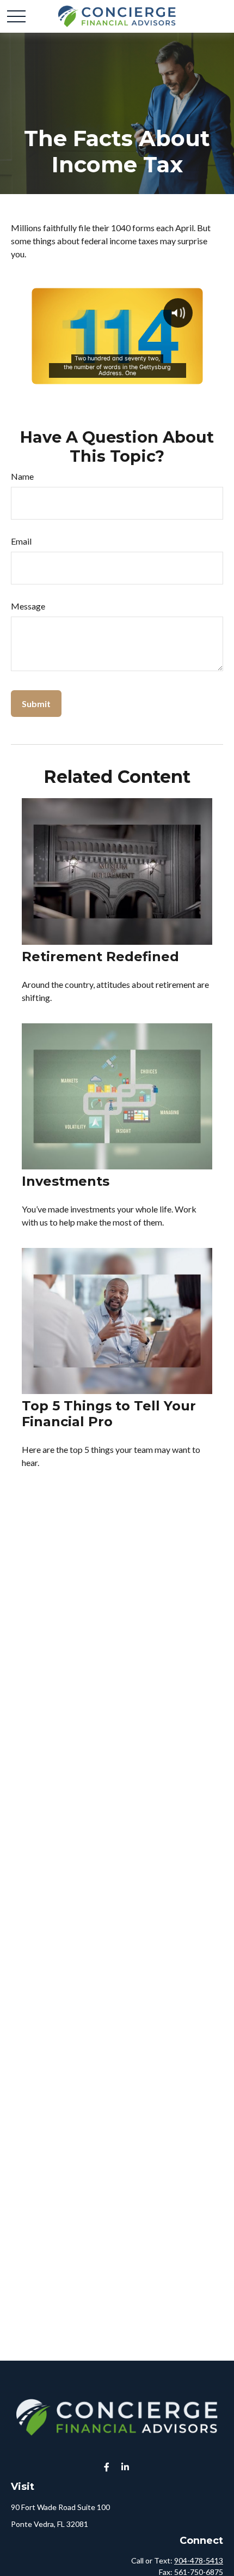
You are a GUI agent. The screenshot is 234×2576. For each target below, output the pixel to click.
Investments (66, 1181)
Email (21, 541)
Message (28, 606)
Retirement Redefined (100, 957)
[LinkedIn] (125, 2467)
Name (22, 476)
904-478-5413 (199, 2560)
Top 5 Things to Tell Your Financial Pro (109, 1414)
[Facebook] (107, 2467)
